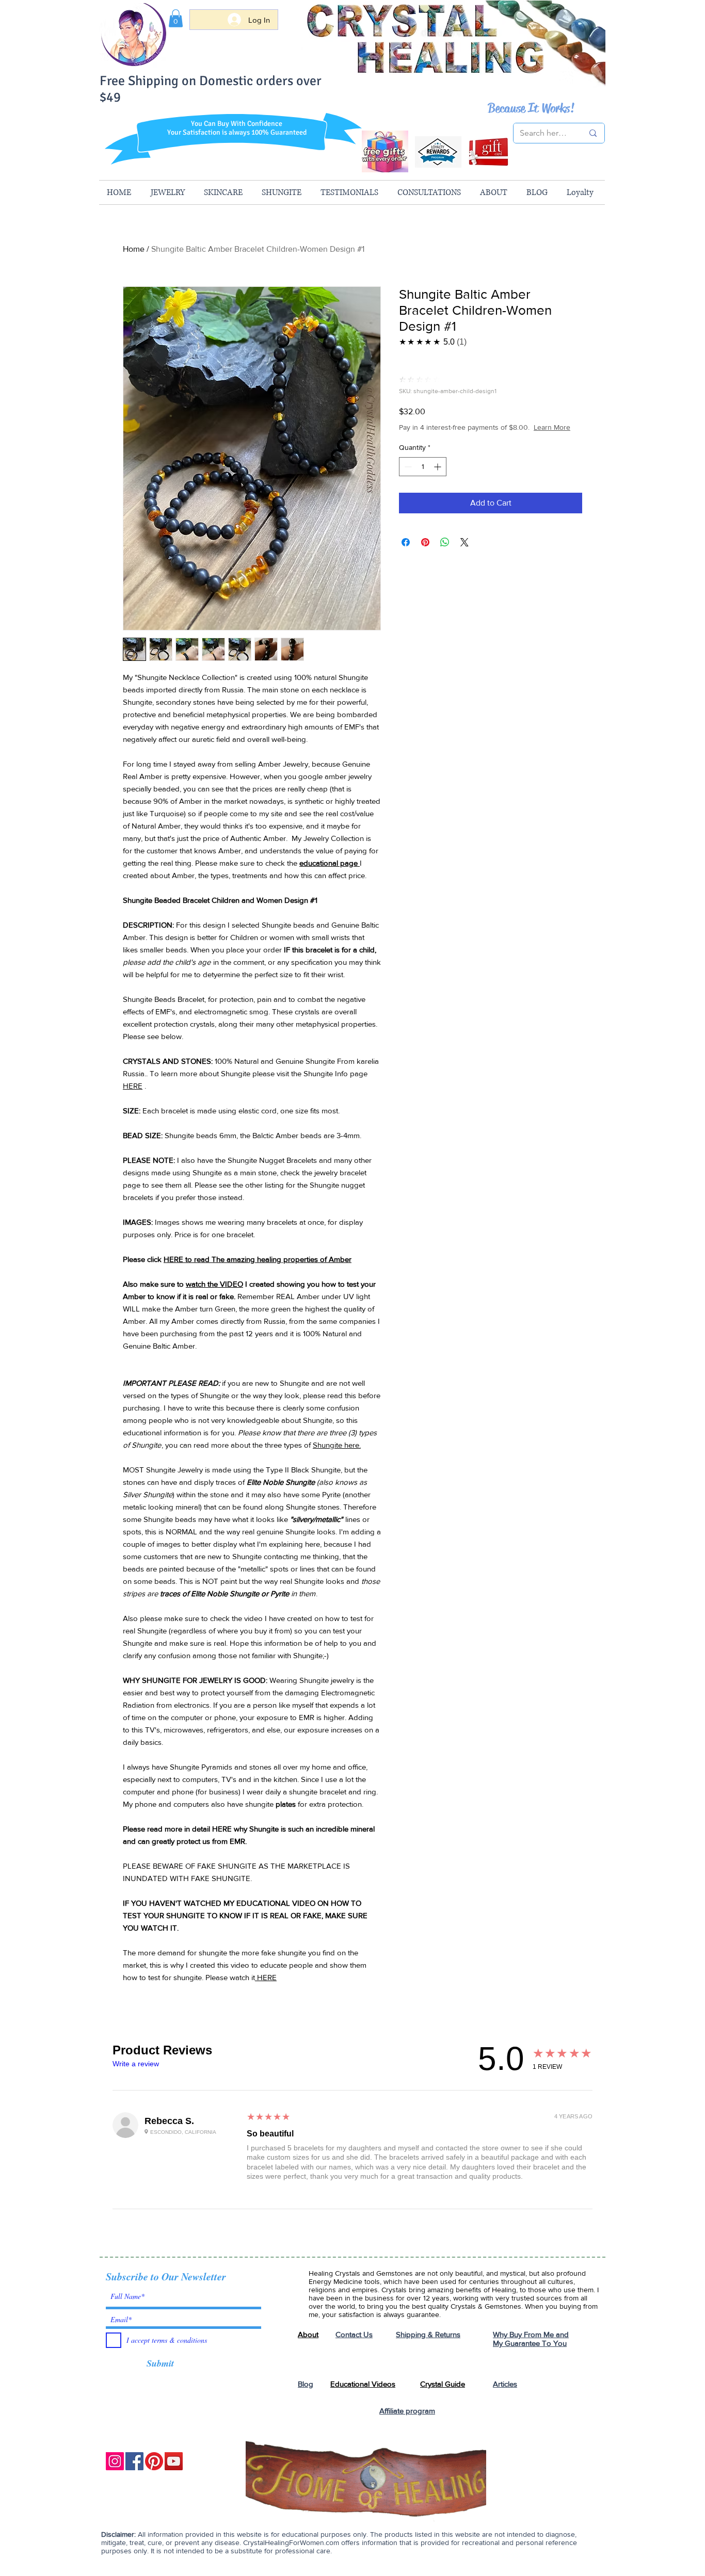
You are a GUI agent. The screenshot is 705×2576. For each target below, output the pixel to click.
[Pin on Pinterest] (425, 542)
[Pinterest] (154, 2461)
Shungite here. (337, 1445)
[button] (176, 18)
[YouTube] (174, 2461)
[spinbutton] (423, 467)
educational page (330, 863)
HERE (133, 1086)
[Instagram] (115, 2461)
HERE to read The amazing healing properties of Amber (258, 1259)
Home (134, 249)
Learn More (552, 427)
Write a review (136, 2064)
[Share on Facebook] (406, 542)
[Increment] (438, 467)
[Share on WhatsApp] (445, 542)
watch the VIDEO (214, 1284)
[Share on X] (464, 542)
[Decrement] (407, 467)
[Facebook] (134, 2461)
